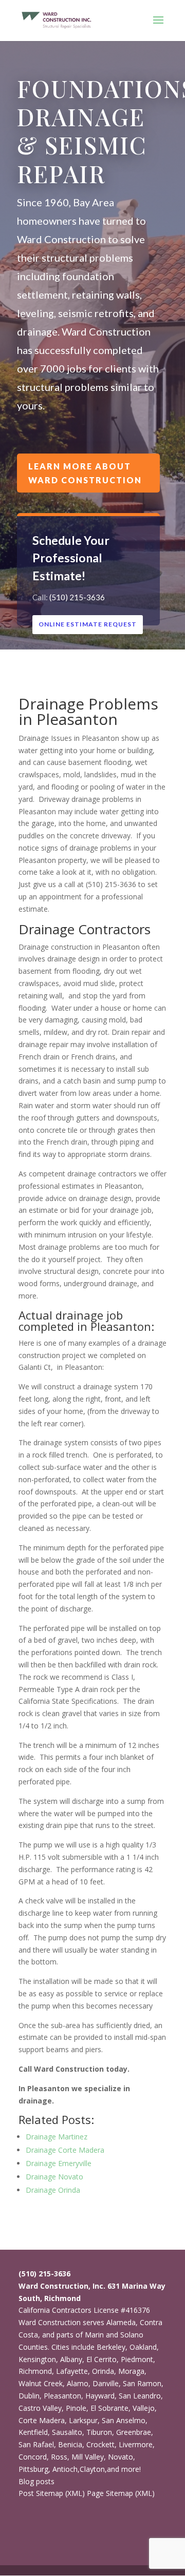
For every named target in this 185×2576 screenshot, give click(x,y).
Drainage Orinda (53, 2190)
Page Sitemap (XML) (121, 2493)
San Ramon (142, 2383)
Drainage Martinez (57, 2137)
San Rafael (36, 2444)
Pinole (76, 2408)
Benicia (70, 2444)
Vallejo (144, 2408)
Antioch (65, 2469)
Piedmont (137, 2359)
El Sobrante (109, 2408)
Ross (59, 2457)
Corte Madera (42, 2420)
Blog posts (36, 2481)
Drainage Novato (54, 2177)
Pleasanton (62, 2396)
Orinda (103, 2371)
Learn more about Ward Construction (85, 473)
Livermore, (137, 2444)
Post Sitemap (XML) (52, 2493)
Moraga (131, 2371)
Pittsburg (33, 2469)
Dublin (29, 2396)
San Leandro (140, 2396)
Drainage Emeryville (59, 2163)
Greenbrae (134, 2432)
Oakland (143, 2347)
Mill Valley (88, 2457)
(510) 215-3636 (77, 597)
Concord (33, 2457)
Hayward (100, 2396)
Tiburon (99, 2432)
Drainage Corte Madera (65, 2150)
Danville (106, 2383)
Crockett (100, 2444)
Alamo (78, 2383)
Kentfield (33, 2432)
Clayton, (93, 2469)
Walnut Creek (41, 2383)
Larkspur (83, 2420)
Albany (71, 2359)
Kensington (37, 2359)
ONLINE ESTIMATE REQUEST (88, 624)
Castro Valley (40, 2408)
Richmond (35, 2371)
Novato (121, 2457)
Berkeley (111, 2347)
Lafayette (72, 2371)
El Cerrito (101, 2359)
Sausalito (67, 2432)
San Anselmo (124, 2420)
